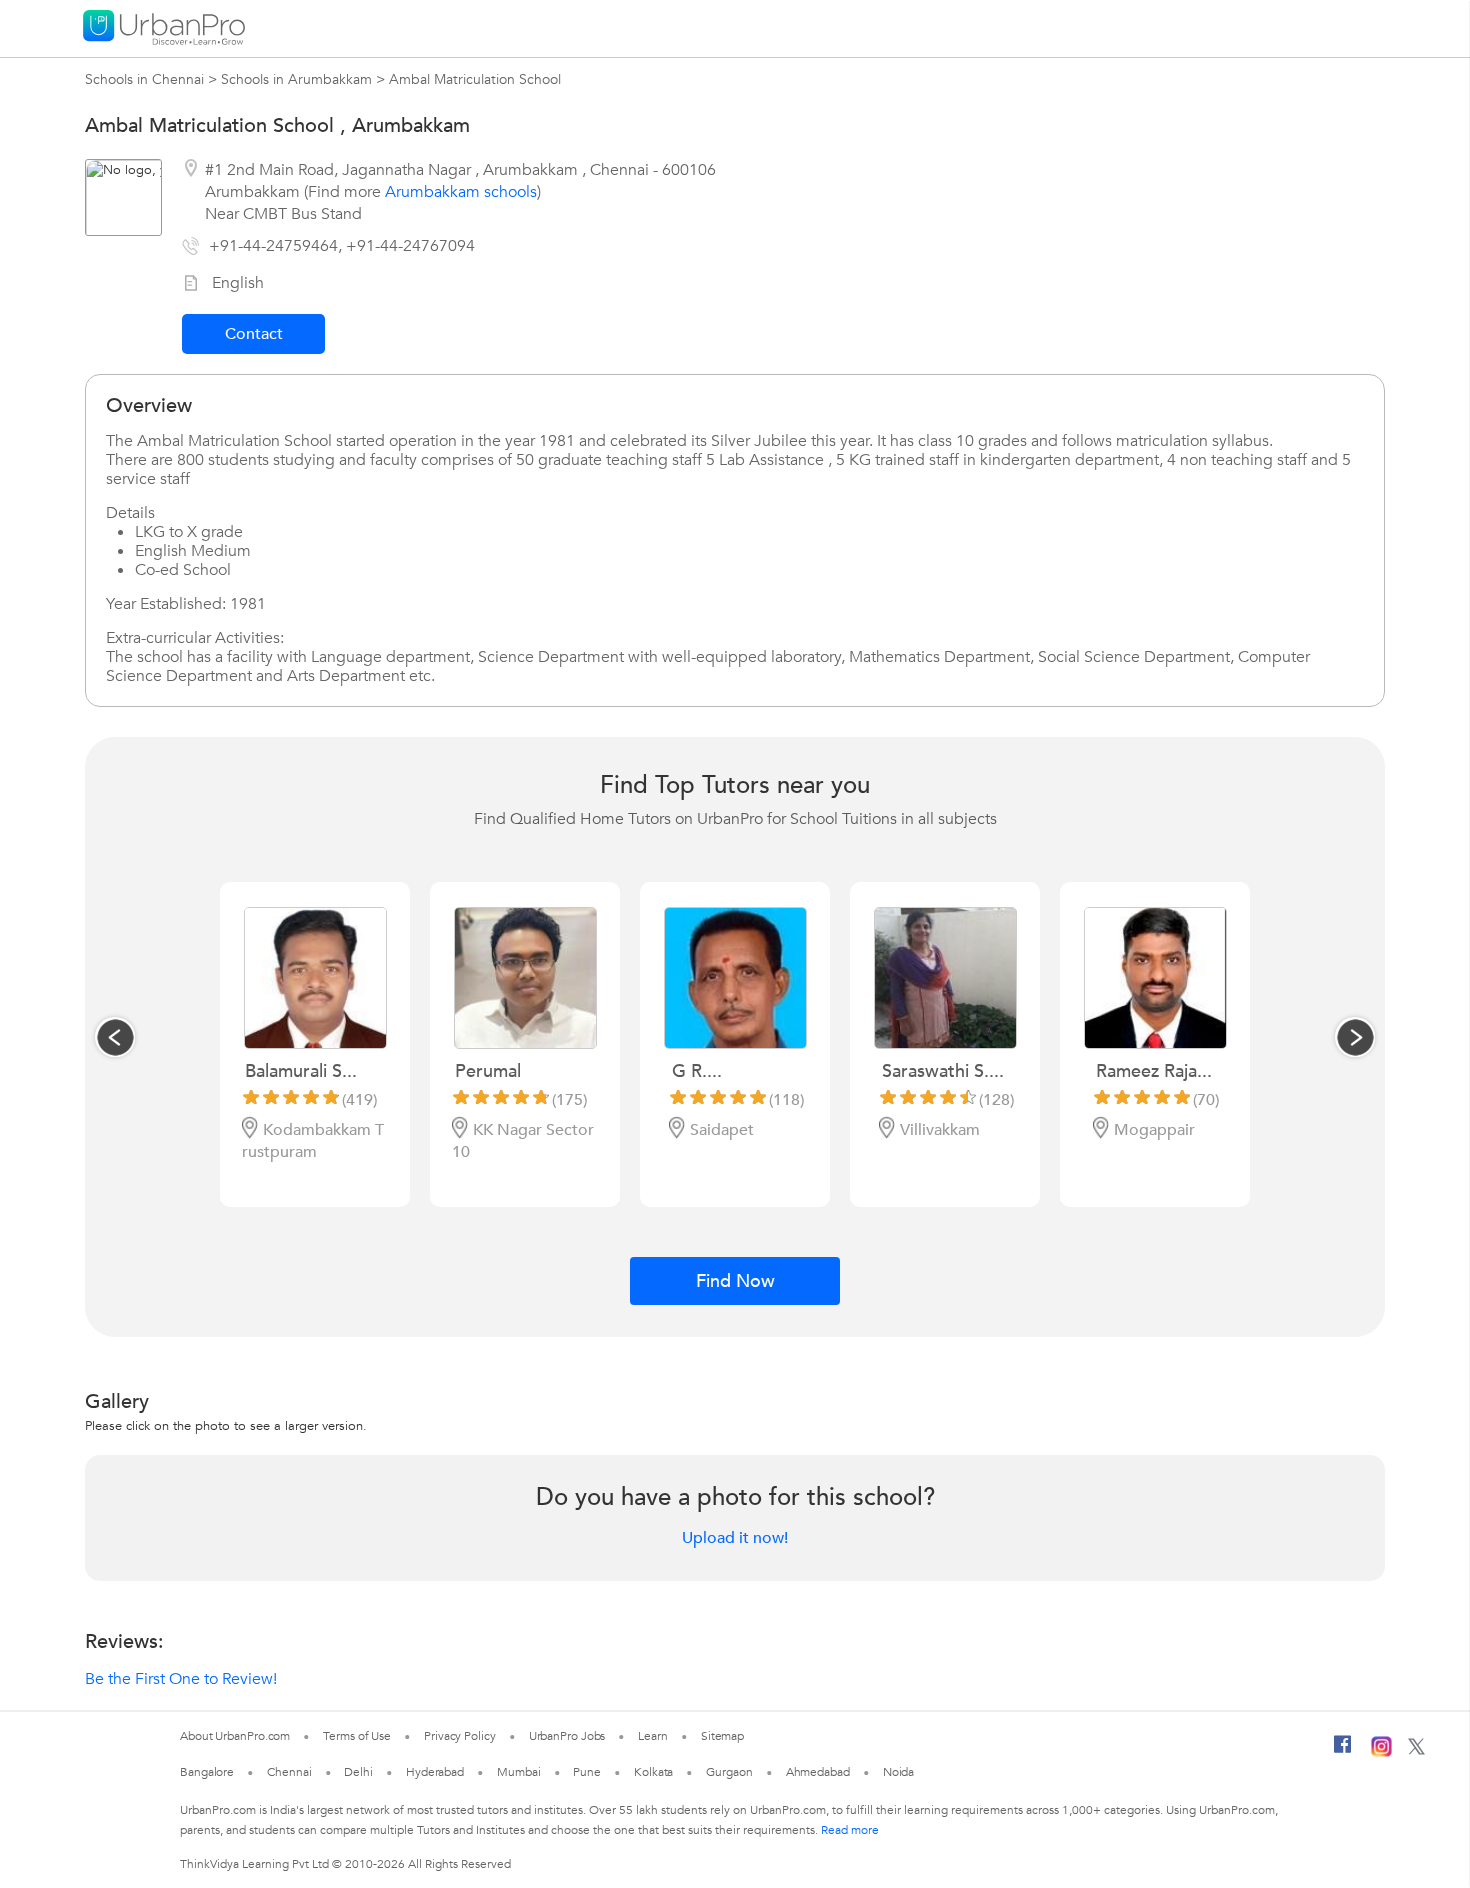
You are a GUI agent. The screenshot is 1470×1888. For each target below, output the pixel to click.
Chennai (289, 1772)
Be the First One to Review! (181, 1679)
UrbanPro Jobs (567, 1736)
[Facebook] (1343, 1752)
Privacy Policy (460, 1736)
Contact (254, 334)
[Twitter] (1416, 1751)
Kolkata (653, 1772)
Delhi (358, 1772)
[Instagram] (1381, 1753)
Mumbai (518, 1772)
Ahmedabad (818, 1772)
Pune (587, 1772)
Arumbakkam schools (461, 192)
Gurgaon (729, 1772)
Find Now (735, 1281)
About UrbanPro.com (235, 1736)
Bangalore (207, 1772)
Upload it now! (735, 1538)
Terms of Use (357, 1736)
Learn (653, 1736)
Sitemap (722, 1736)
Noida (899, 1772)
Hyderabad (435, 1772)
